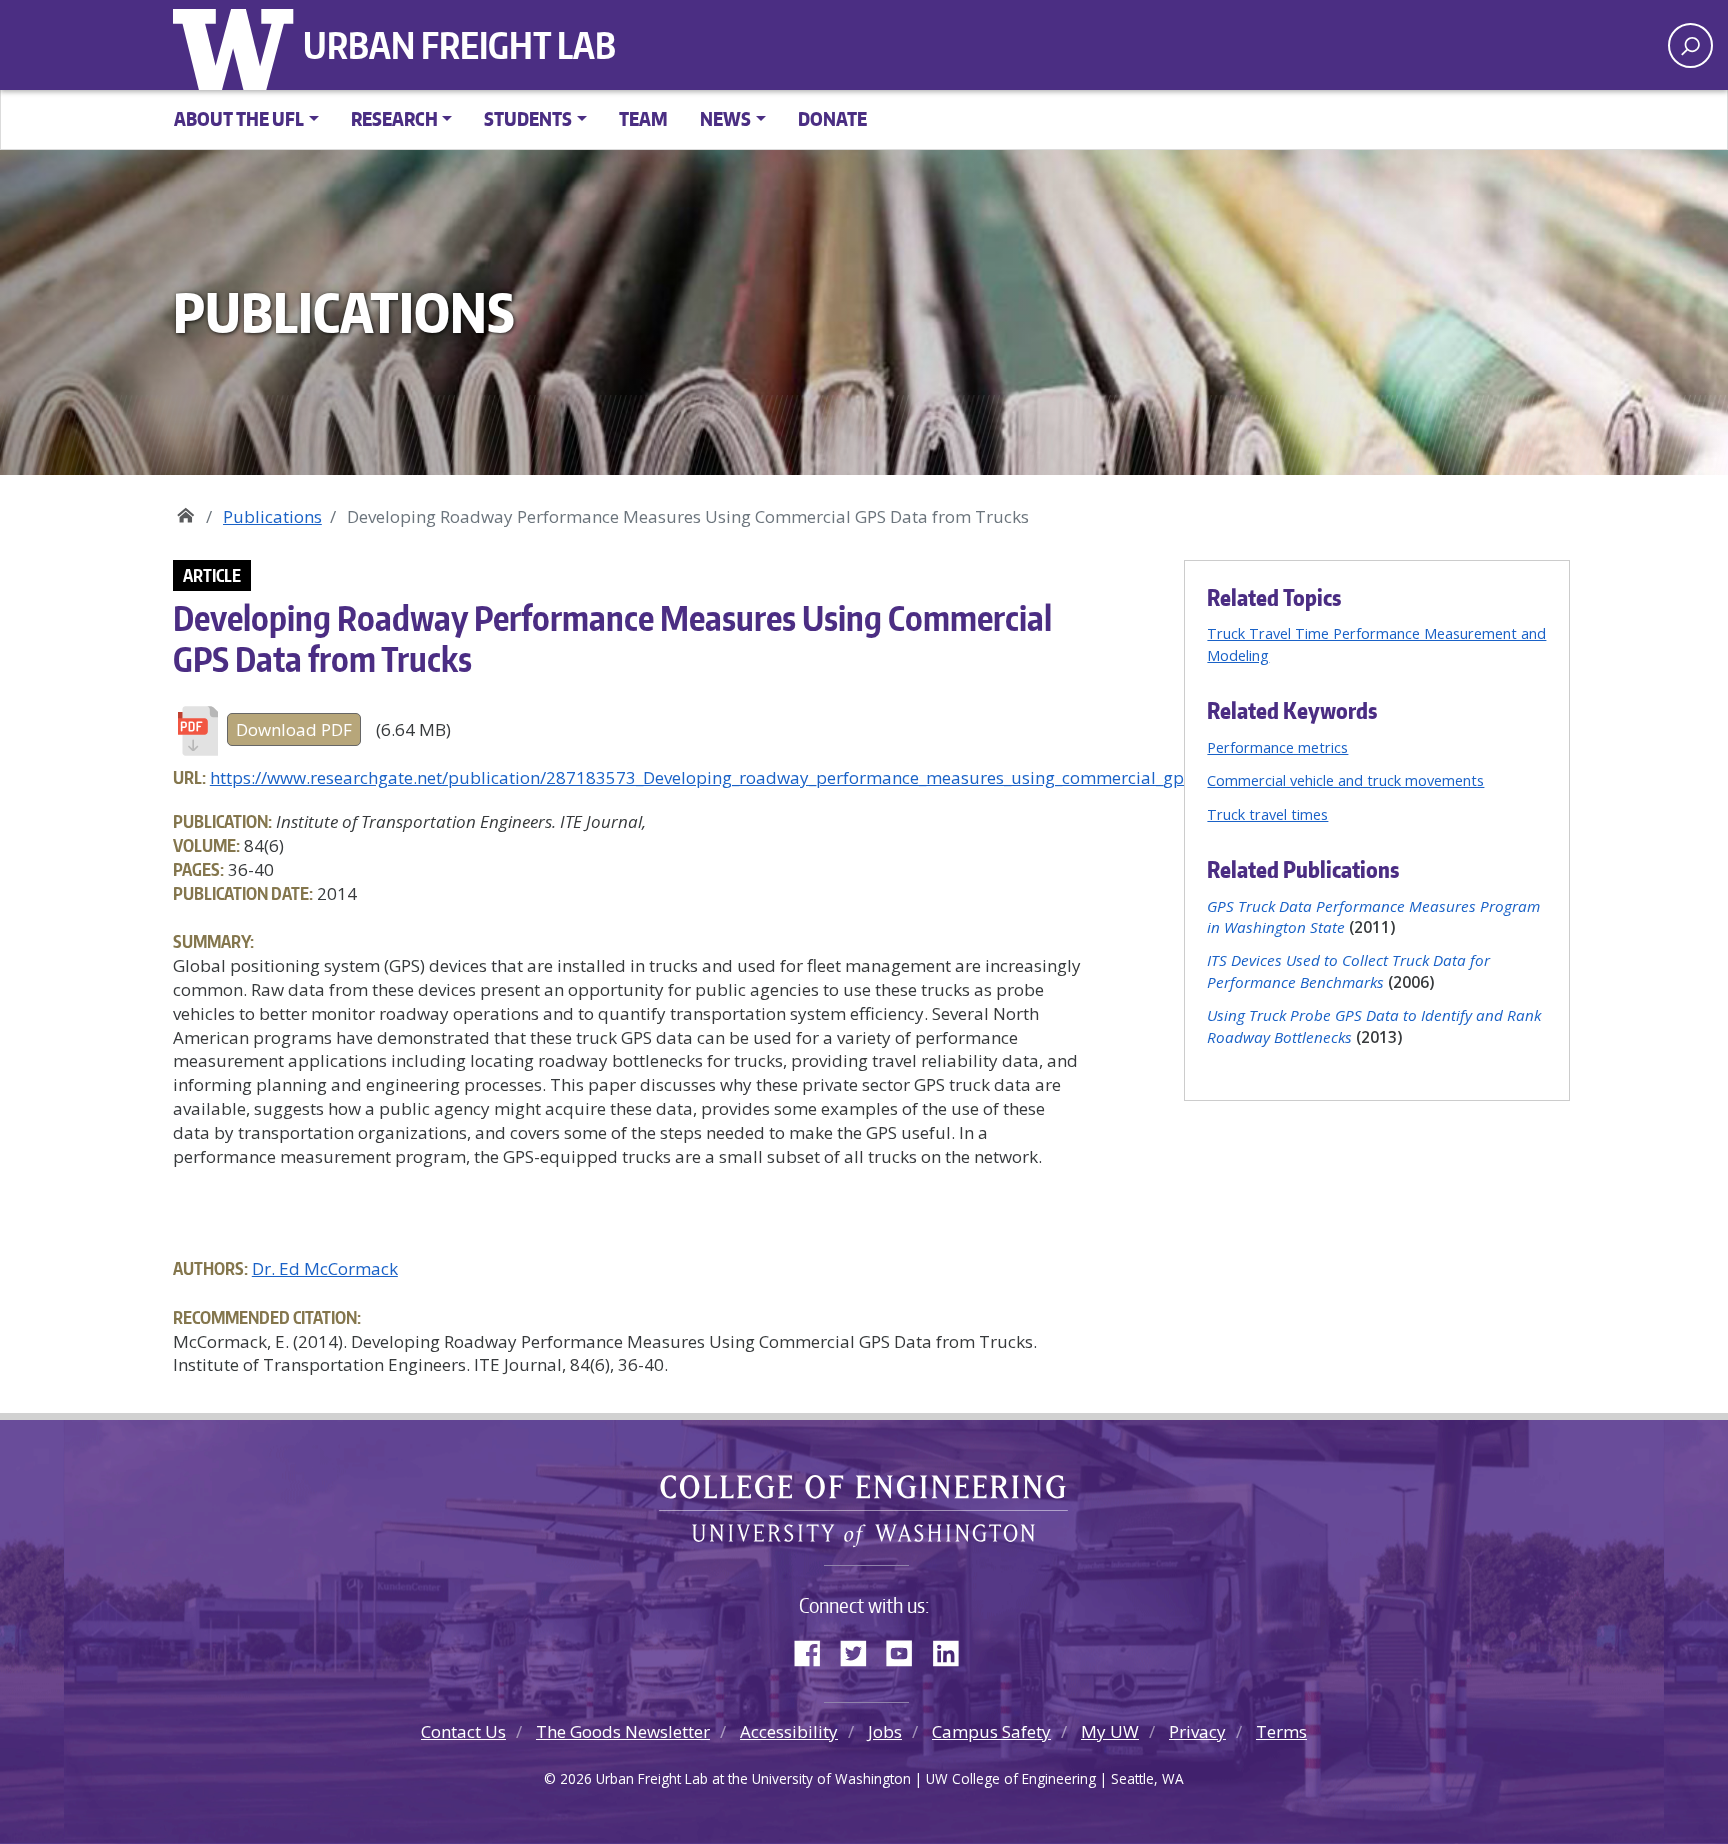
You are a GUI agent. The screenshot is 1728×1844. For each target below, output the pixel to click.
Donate (832, 118)
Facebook (815, 1649)
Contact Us (463, 1731)
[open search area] (1690, 45)
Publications (272, 516)
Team (643, 118)
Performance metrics (1277, 747)
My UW (1110, 1731)
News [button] (725, 118)
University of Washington (238, 45)
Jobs (885, 1731)
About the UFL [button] (239, 118)
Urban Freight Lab (459, 45)
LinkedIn (953, 1649)
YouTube (907, 1649)
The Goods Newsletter (623, 1731)
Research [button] (394, 118)
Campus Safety (991, 1731)
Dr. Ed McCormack (325, 1268)
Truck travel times (1267, 814)
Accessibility (789, 1731)
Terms (1281, 1731)
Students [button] (528, 118)
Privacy (1197, 1731)
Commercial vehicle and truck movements (1345, 780)
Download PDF (294, 729)
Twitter (861, 1649)
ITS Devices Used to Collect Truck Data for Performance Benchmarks (1348, 970)
